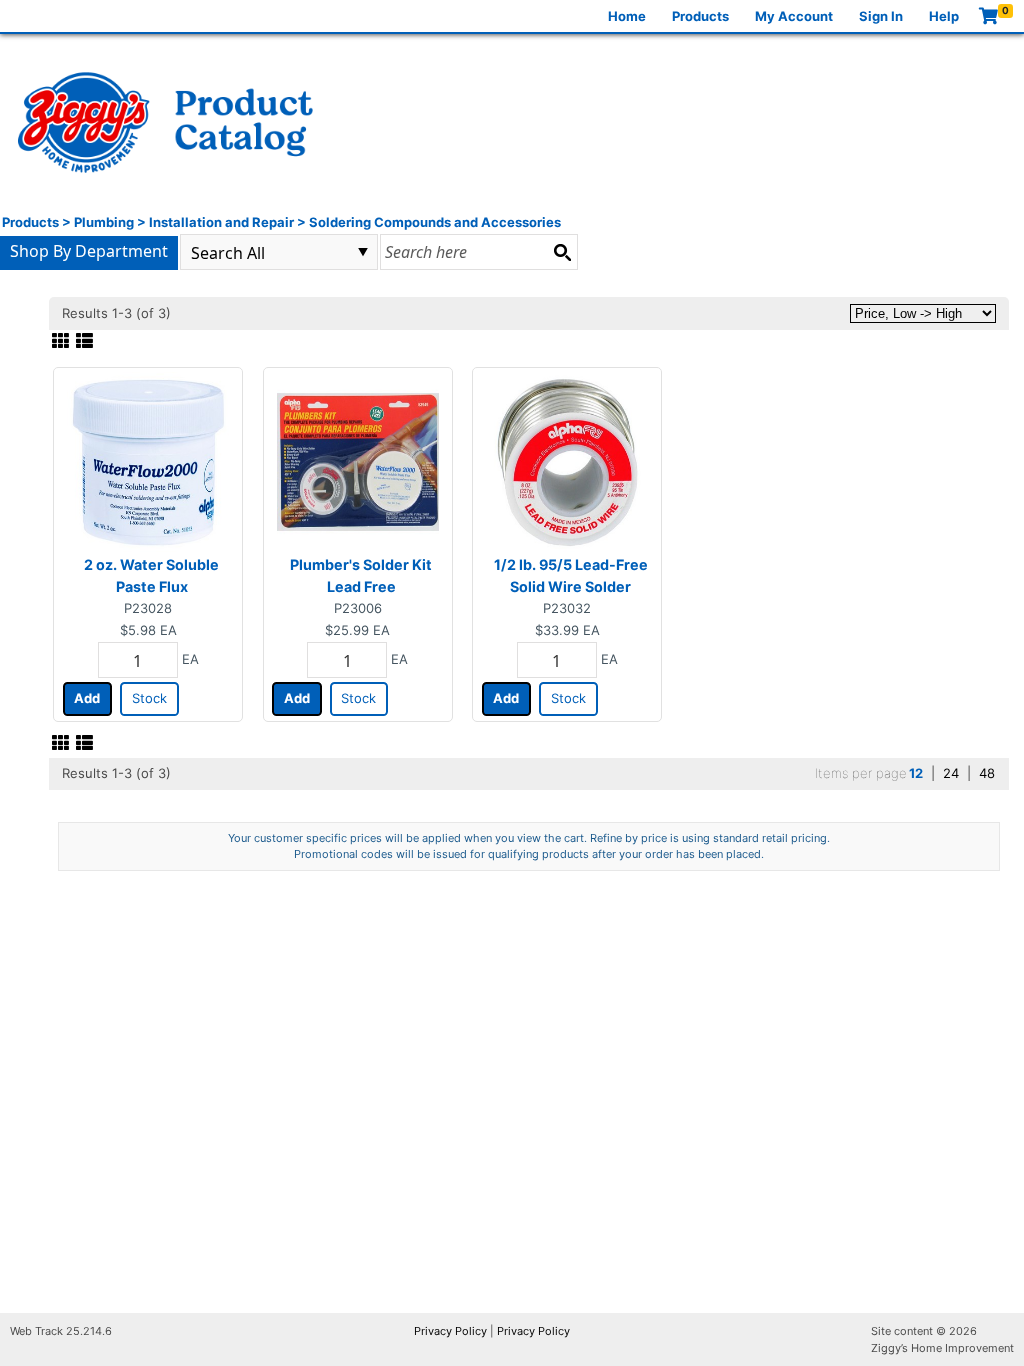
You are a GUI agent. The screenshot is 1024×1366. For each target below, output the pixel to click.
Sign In (881, 16)
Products (700, 16)
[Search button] (562, 252)
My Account (794, 16)
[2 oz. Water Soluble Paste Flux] (148, 461)
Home (627, 16)
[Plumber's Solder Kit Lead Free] (358, 461)
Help (944, 16)
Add (87, 698)
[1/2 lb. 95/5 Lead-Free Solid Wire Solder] (567, 461)
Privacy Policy (450, 1331)
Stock (149, 698)
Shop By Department (89, 251)
